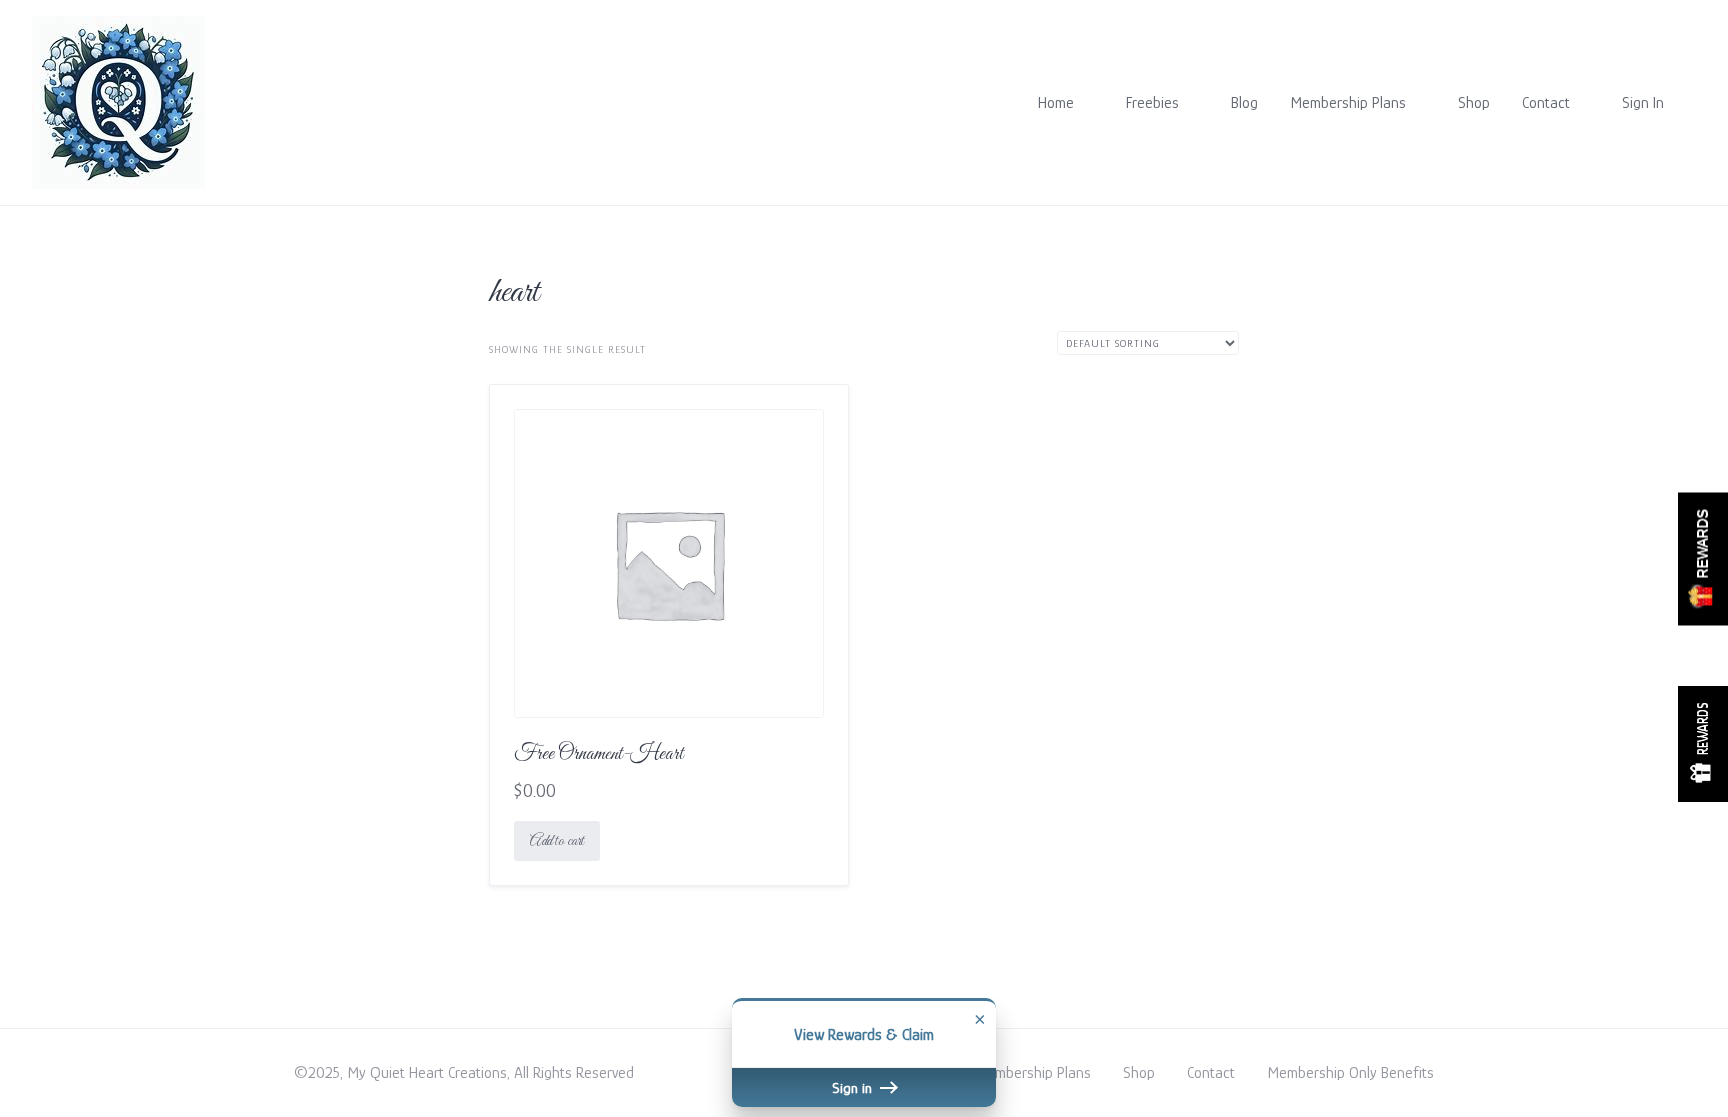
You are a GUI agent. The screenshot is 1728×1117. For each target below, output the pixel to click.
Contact (1546, 103)
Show (1703, 558)
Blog (1244, 103)
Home (1056, 103)
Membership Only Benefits (1350, 1073)
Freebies (1152, 103)
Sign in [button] (854, 1087)
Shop (1474, 103)
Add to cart (557, 841)
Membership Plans (1348, 103)
